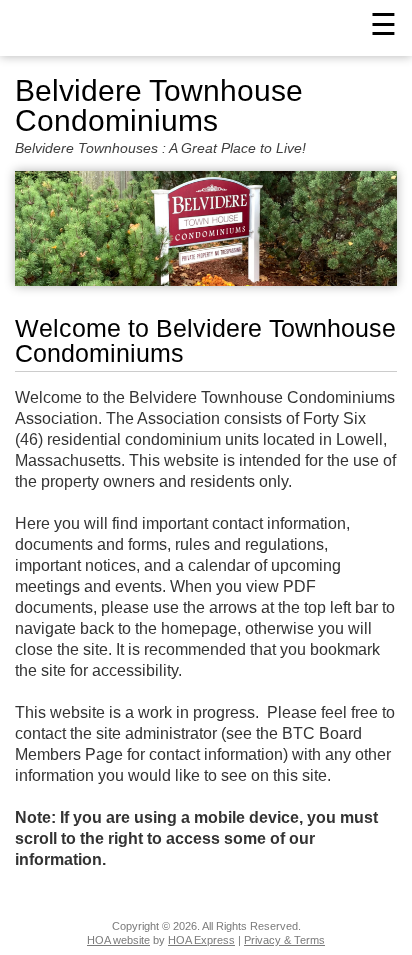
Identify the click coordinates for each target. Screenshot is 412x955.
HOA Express (201, 940)
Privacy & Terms (284, 940)
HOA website (118, 940)
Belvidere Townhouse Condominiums (159, 106)
